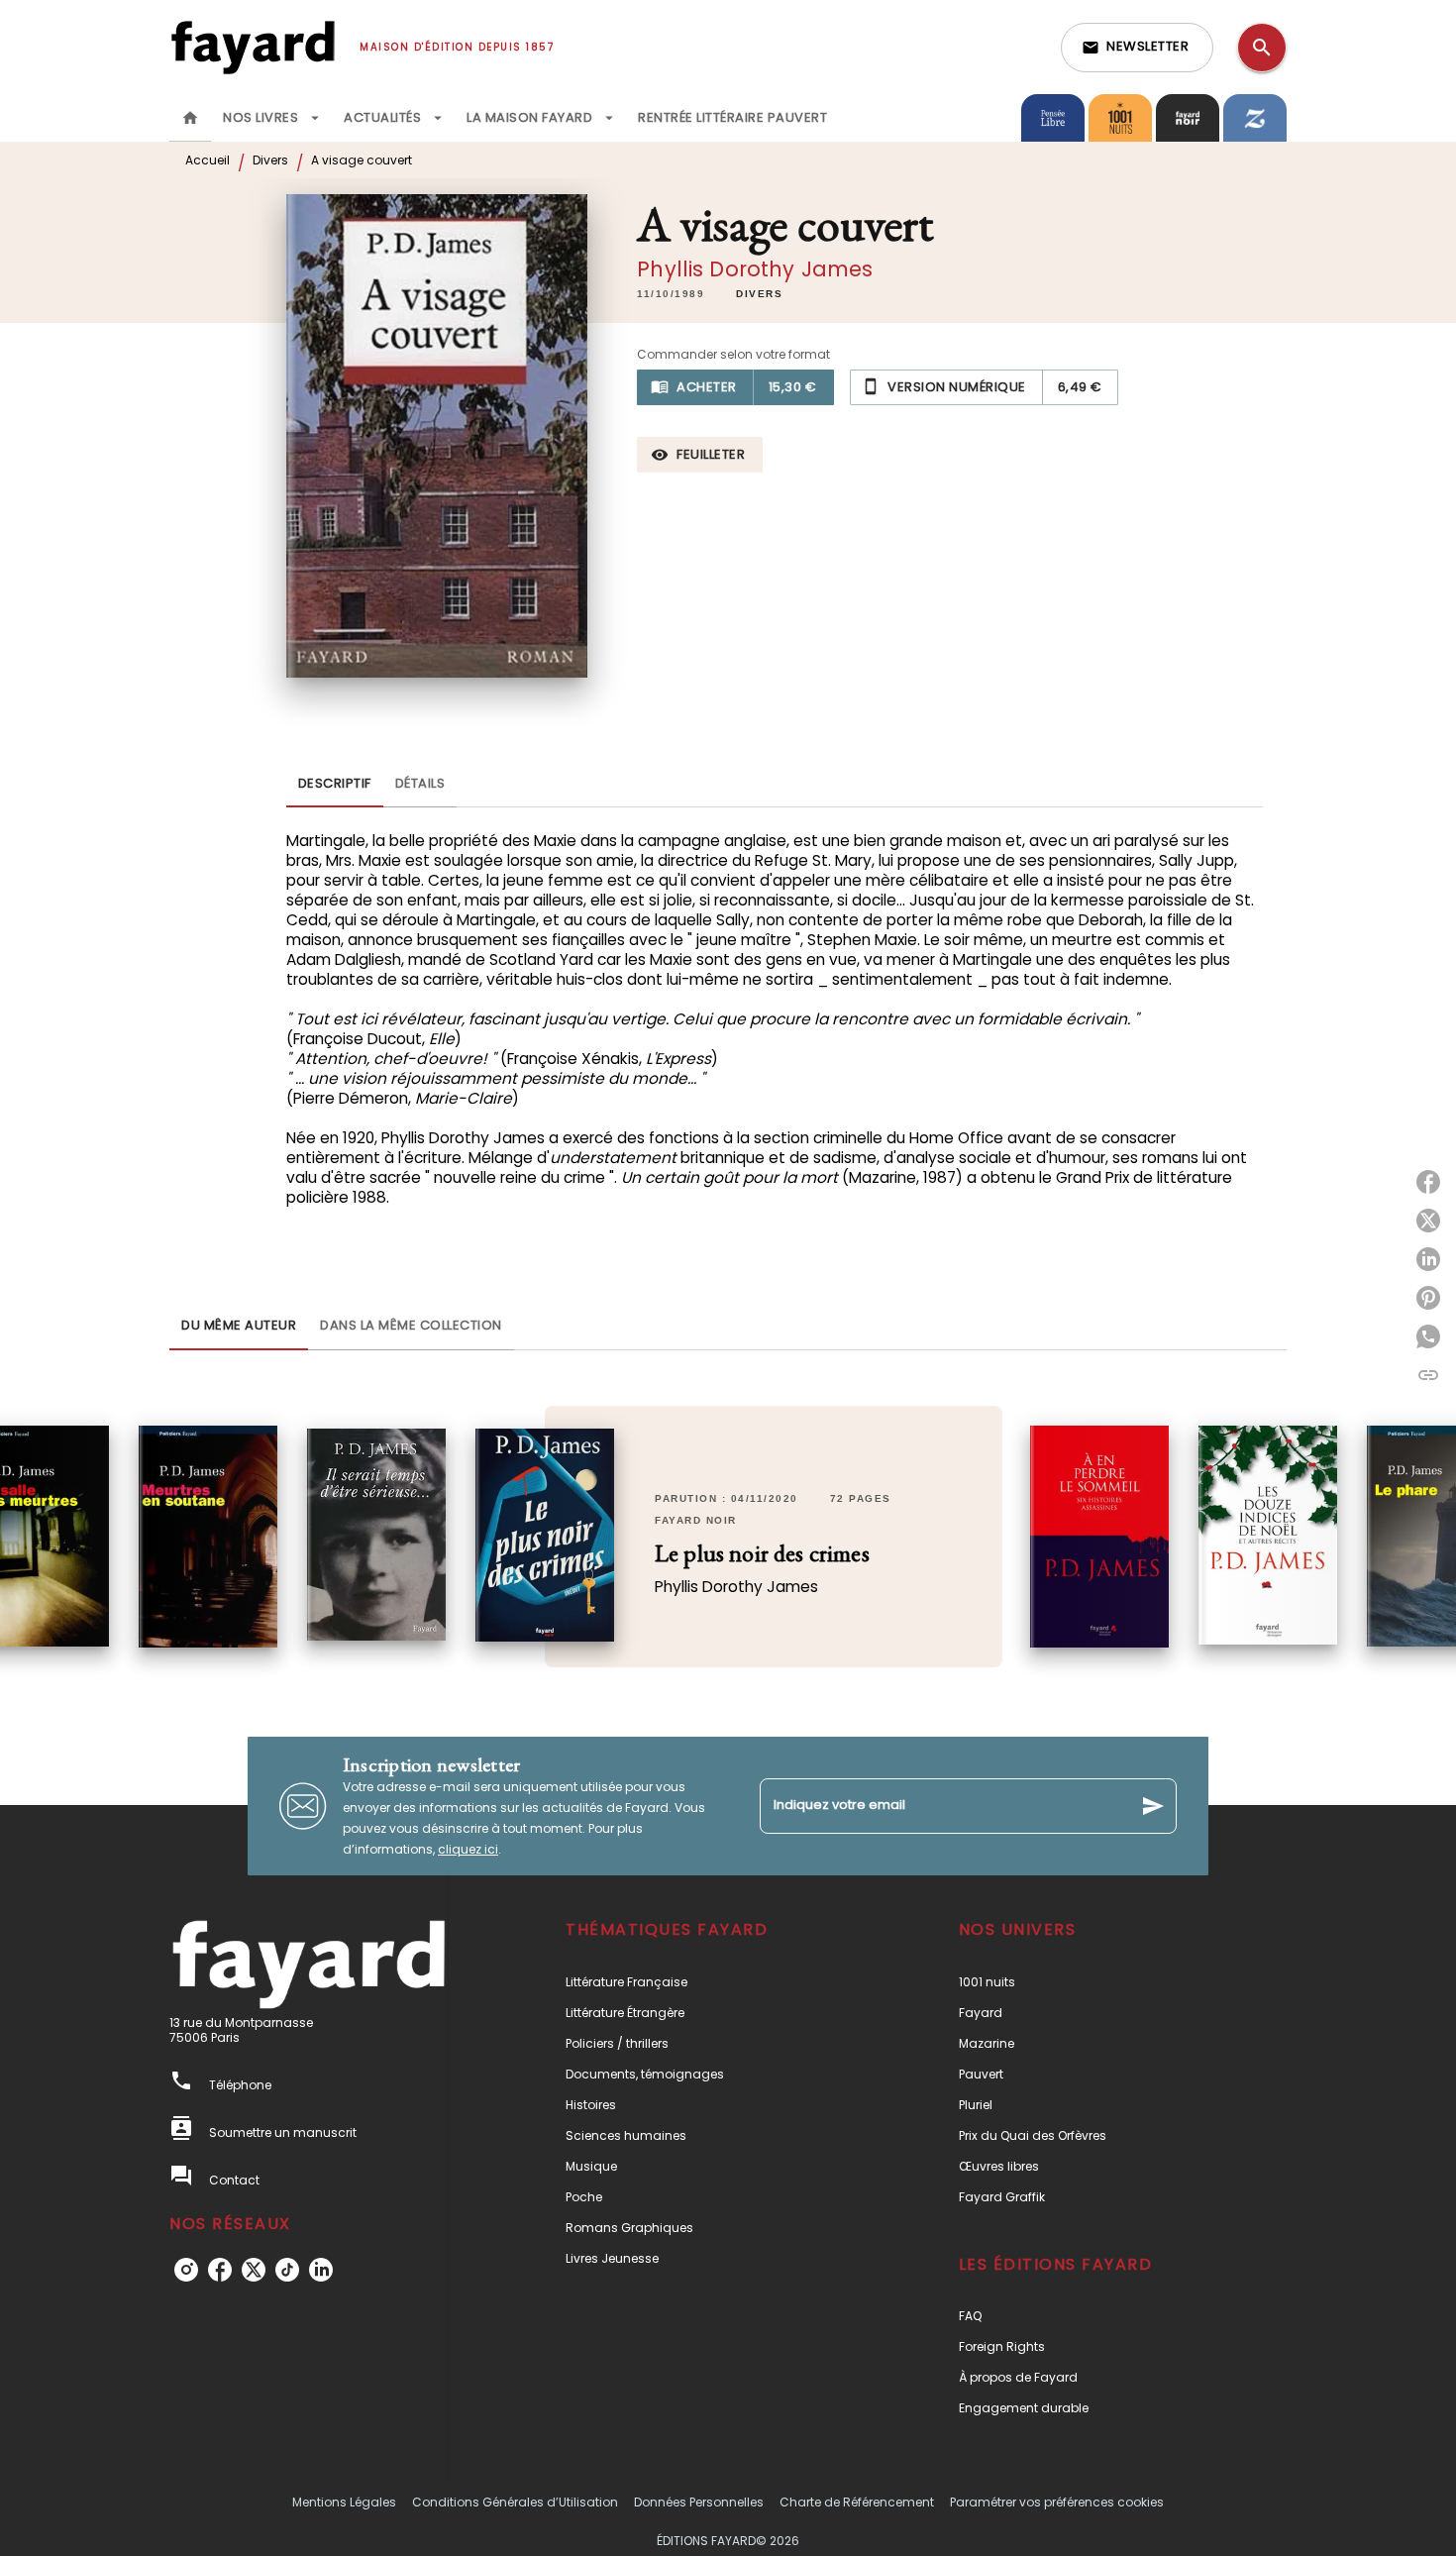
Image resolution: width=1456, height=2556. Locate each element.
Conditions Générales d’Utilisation (515, 2502)
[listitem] (186, 2270)
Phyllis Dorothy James (755, 269)
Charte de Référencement (857, 2502)
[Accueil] (253, 47)
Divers (270, 160)
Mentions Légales (344, 2502)
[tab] (190, 118)
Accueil (208, 160)
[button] (1137, 48)
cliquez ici (468, 1849)
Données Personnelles (699, 2502)
